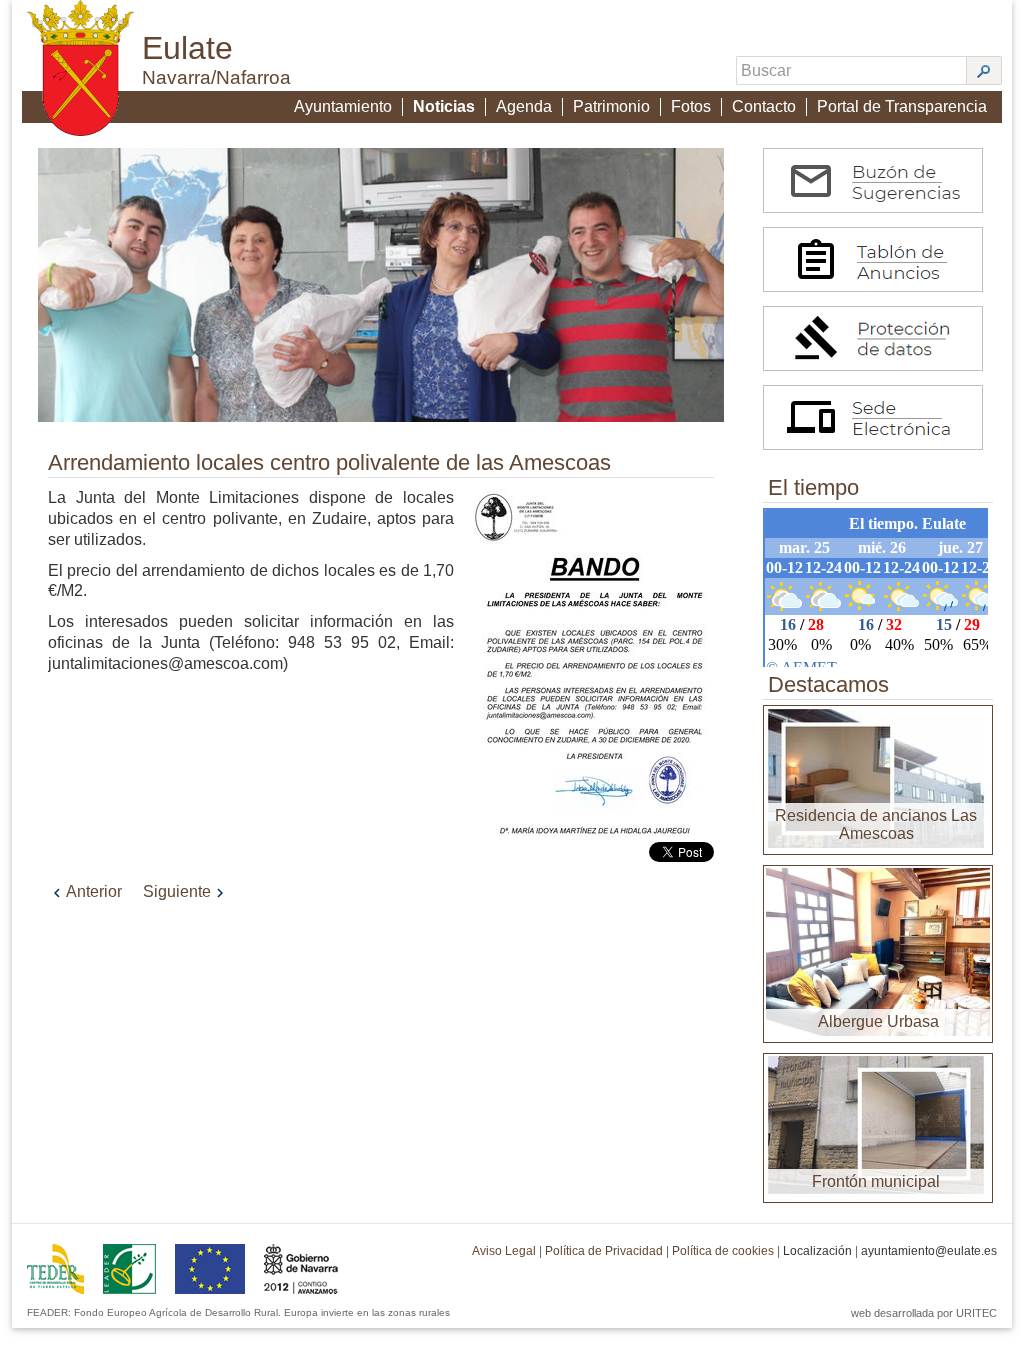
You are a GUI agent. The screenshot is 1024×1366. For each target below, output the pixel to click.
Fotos (691, 106)
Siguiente (177, 891)
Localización (817, 1251)
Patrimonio (611, 106)
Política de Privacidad (604, 1251)
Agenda (524, 106)
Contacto (764, 106)
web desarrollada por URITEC (924, 1313)
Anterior (94, 891)
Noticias (444, 106)
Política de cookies (723, 1251)
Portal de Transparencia (902, 106)
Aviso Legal (504, 1251)
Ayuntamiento (343, 106)
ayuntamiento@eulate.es (929, 1251)
